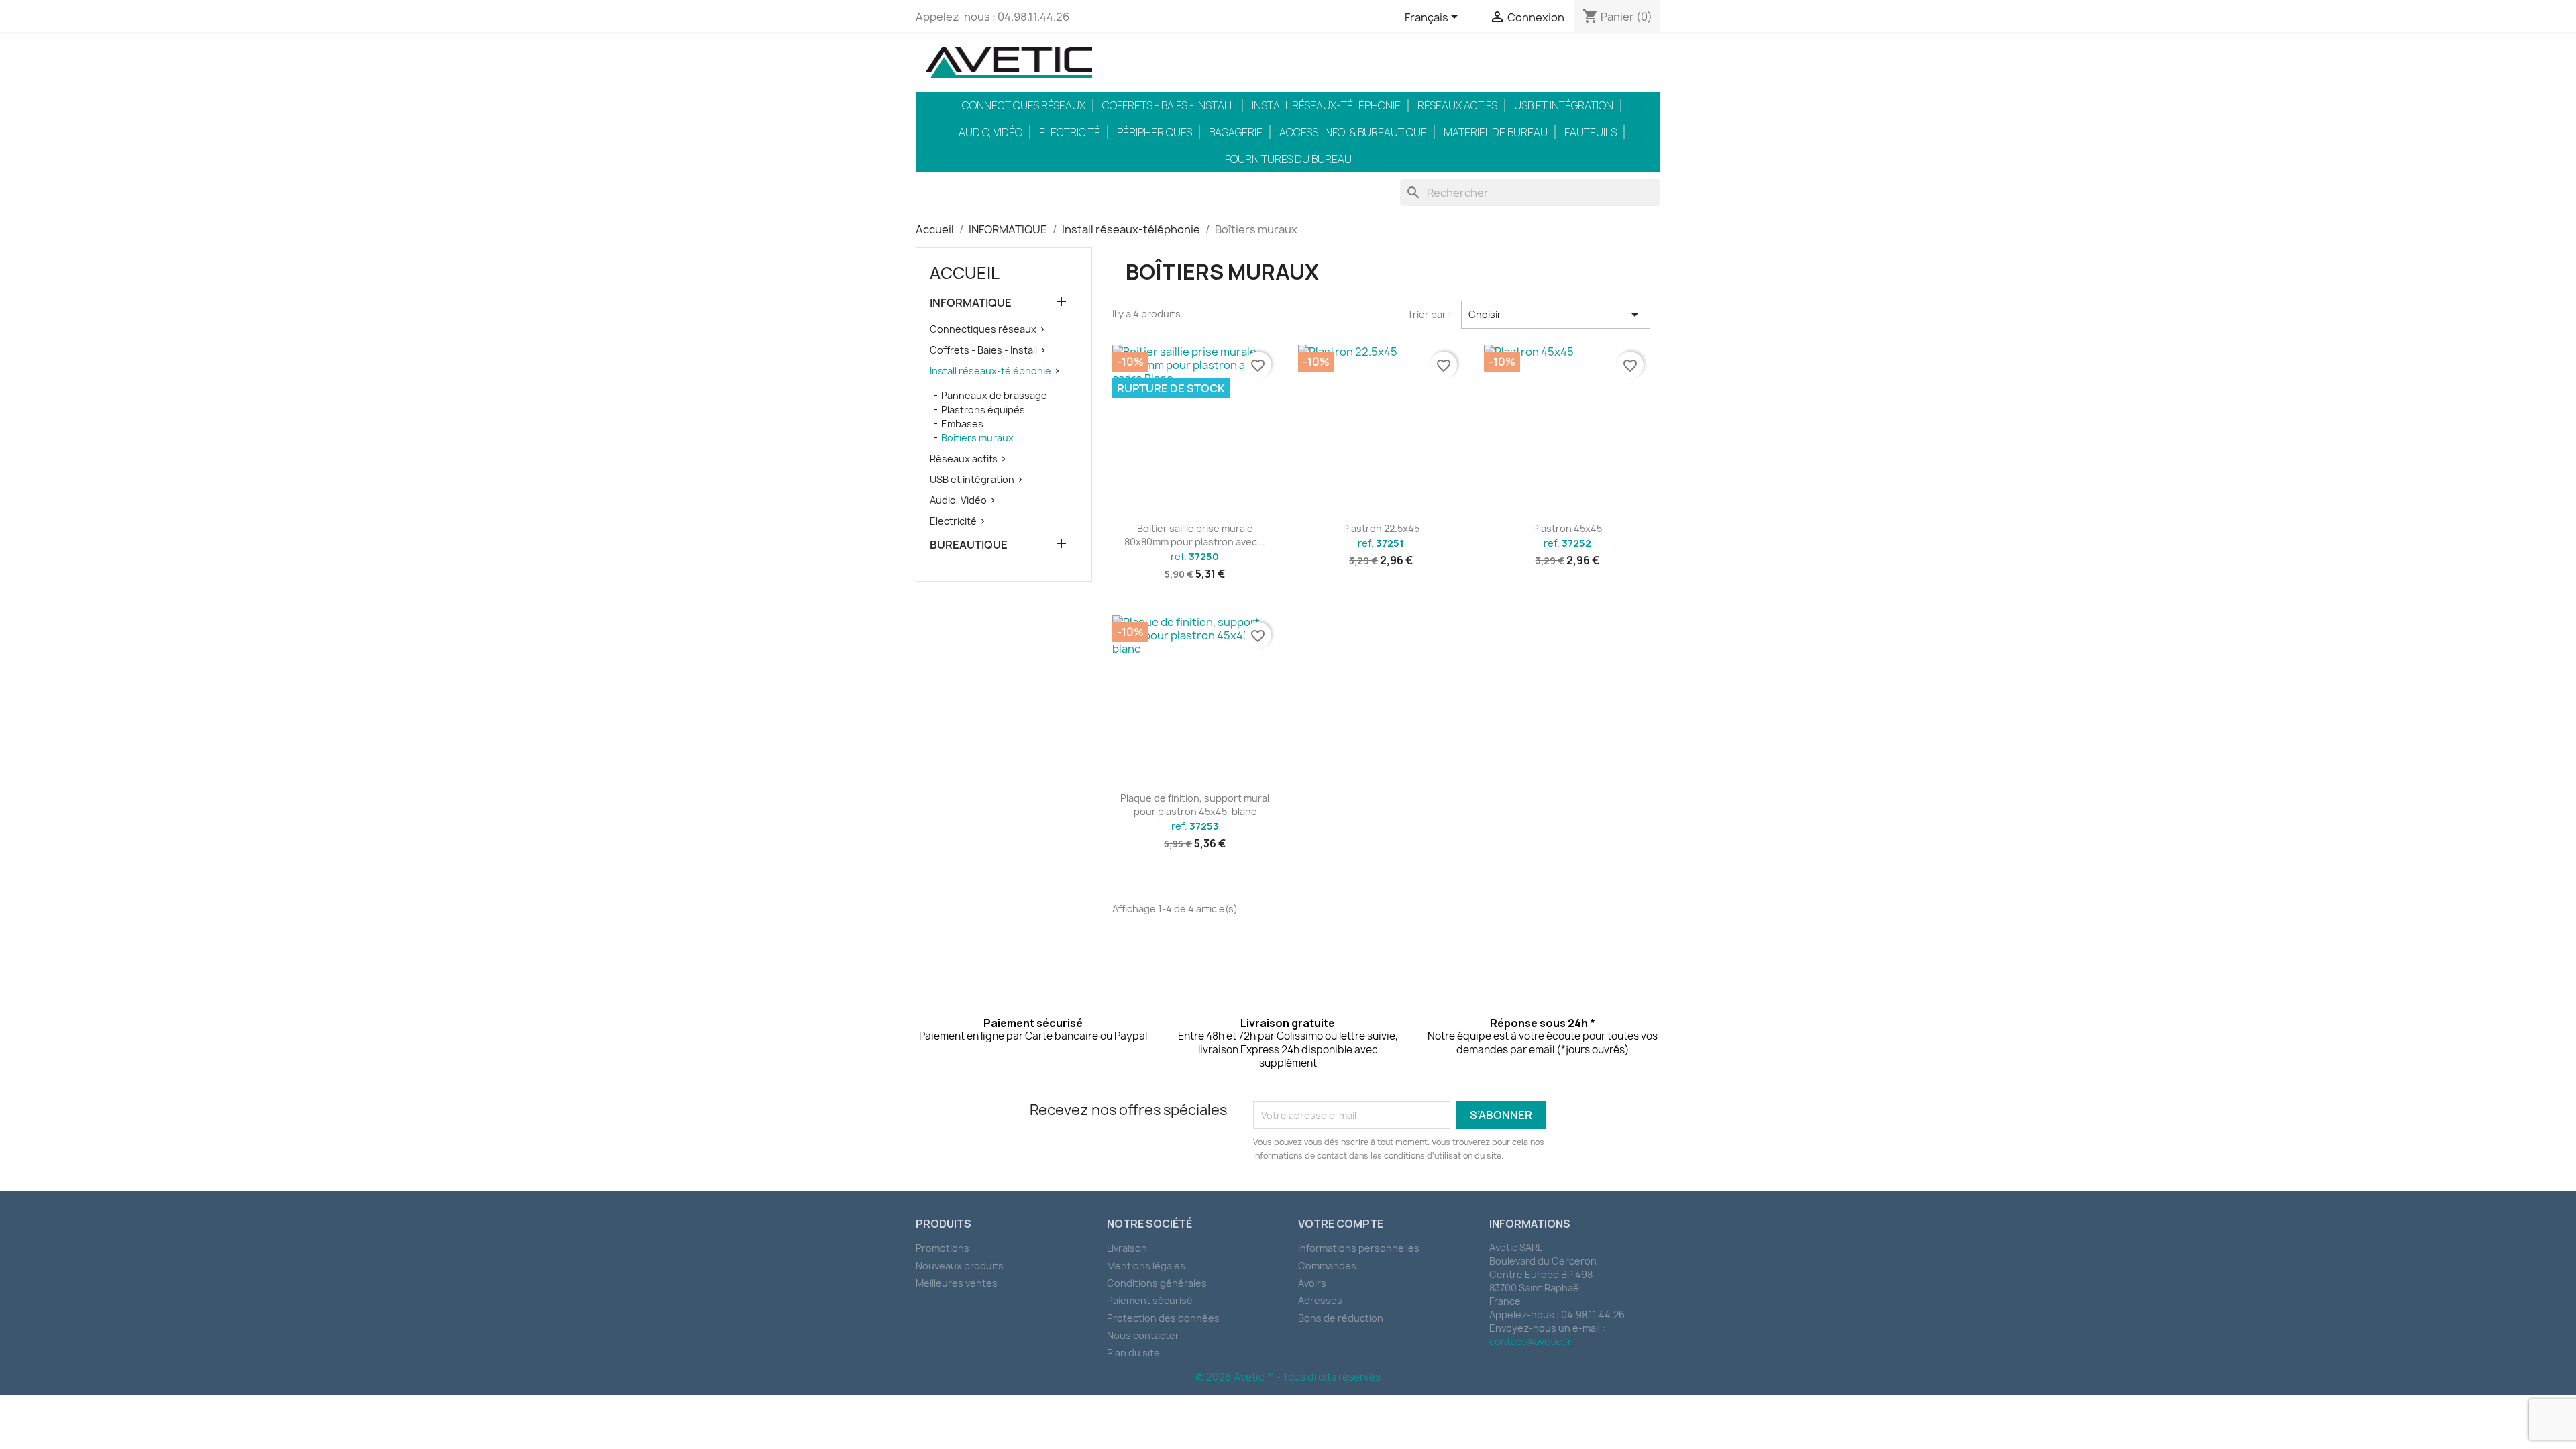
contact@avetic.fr (1531, 1341)
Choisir (1556, 315)
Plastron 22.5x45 (1381, 528)
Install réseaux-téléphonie (1326, 105)
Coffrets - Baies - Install (1169, 105)
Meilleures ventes (957, 1283)
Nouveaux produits (960, 1266)
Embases (962, 424)
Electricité (1070, 132)
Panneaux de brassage (994, 395)
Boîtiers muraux (977, 438)
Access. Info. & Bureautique (1353, 132)
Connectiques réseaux (1024, 105)
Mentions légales (1146, 1266)
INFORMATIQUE (971, 303)
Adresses (1320, 1300)
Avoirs (1312, 1283)
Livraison (1127, 1248)
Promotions (943, 1248)
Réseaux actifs (1457, 105)
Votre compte (1341, 1224)
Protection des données (1163, 1318)
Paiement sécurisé (1150, 1300)
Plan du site (1133, 1353)
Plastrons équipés (983, 410)
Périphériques (1155, 132)
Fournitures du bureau (1288, 159)
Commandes (1327, 1266)
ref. (1195, 557)
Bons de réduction (1341, 1318)
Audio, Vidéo (990, 132)
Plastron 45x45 (1567, 528)
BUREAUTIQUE (969, 545)
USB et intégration (1564, 105)
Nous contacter (1143, 1335)
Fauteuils (1591, 132)
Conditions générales (1157, 1283)
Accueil (965, 273)
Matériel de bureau (1496, 132)
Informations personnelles (1359, 1248)
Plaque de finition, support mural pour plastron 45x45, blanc (1195, 805)
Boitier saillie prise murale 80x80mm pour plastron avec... (1195, 535)
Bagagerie (1236, 132)
